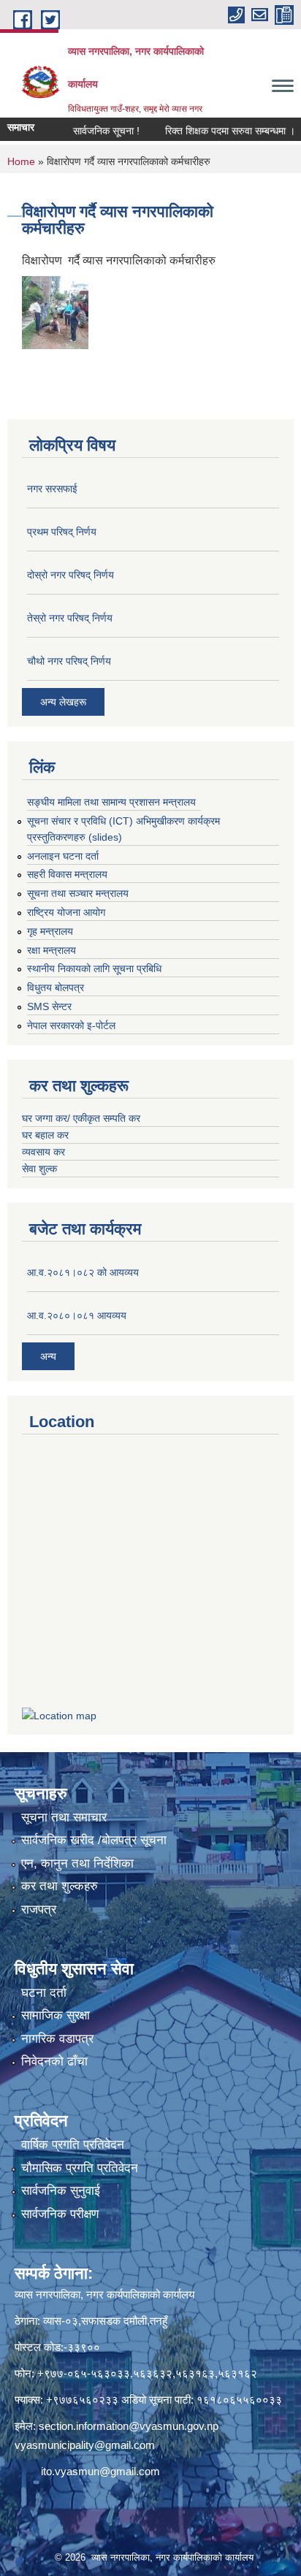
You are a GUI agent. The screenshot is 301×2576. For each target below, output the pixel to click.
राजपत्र (39, 1910)
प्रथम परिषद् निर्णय (62, 532)
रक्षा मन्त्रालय (52, 950)
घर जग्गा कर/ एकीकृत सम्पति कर (81, 1118)
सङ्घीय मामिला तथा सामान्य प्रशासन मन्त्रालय (111, 802)
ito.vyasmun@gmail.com (100, 2471)
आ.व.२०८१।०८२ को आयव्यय (83, 1272)
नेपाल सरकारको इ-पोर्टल (71, 1025)
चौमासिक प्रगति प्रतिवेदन (80, 2168)
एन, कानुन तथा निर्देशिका (77, 1864)
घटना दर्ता (44, 1993)
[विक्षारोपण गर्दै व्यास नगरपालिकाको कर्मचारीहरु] (55, 312)
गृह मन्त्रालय (50, 931)
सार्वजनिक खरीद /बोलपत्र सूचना (94, 1840)
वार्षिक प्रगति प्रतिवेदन (73, 2145)
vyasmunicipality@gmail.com (85, 2445)
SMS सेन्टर (49, 1006)
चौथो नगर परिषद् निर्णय (69, 661)
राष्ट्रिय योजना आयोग (66, 912)
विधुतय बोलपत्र (56, 987)
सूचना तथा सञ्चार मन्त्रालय (78, 893)
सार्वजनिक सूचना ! (87, 131)
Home (21, 161)
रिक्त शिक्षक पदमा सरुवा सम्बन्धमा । (211, 131)
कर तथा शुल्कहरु (60, 1886)
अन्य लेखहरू (63, 702)
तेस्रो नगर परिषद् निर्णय (70, 618)
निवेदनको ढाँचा (54, 2061)
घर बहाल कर (45, 1135)
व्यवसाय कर (43, 1152)
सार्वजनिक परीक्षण (60, 2214)
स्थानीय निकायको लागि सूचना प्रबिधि (94, 968)
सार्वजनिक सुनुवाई (61, 2191)
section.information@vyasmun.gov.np (129, 2426)
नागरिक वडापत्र (57, 2039)
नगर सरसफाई (52, 489)
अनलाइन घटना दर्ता (63, 856)
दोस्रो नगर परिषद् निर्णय (71, 575)
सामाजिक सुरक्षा (56, 2015)
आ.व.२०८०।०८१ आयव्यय (77, 1315)
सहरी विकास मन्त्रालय (67, 874)
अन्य (48, 1356)
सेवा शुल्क (39, 1169)
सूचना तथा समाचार (64, 1818)
